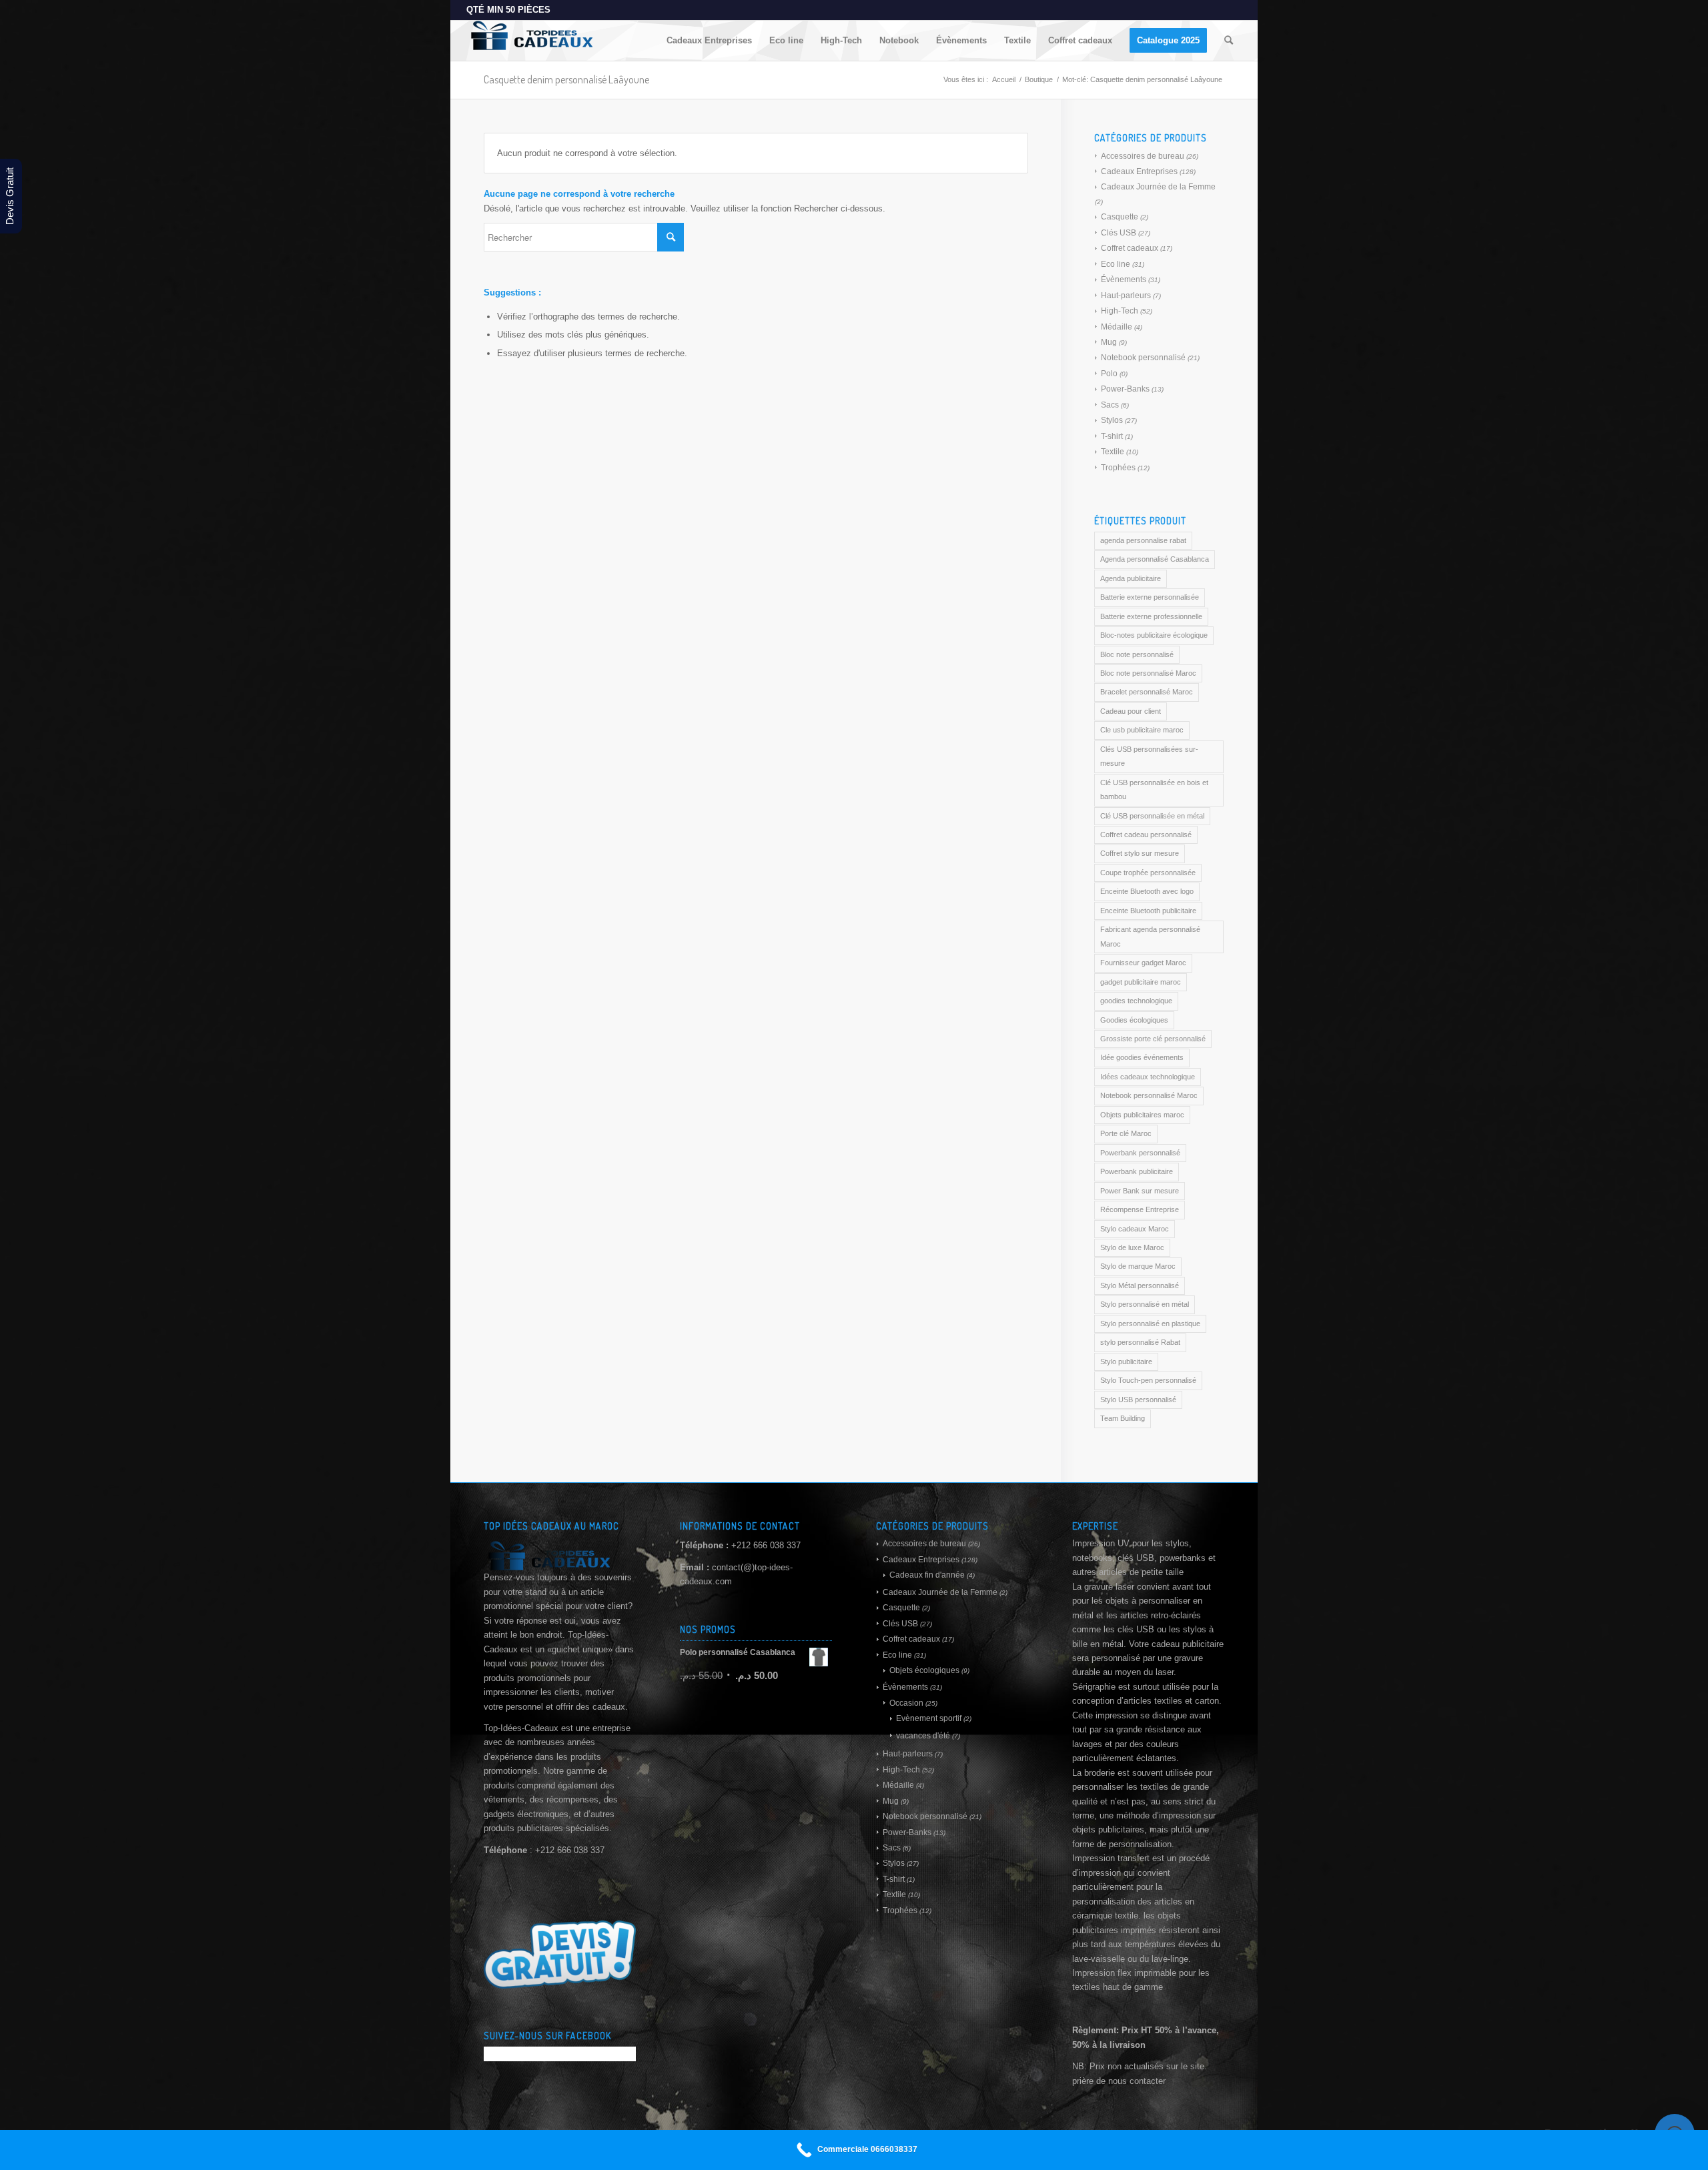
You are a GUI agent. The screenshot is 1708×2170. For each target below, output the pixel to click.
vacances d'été (923, 1736)
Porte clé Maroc (1126, 1133)
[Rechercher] (1229, 41)
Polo (1109, 374)
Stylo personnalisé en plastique (1150, 1323)
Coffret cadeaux (1130, 248)
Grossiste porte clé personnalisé (1153, 1039)
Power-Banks (1125, 389)
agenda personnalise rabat (1143, 540)
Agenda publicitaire (1131, 578)
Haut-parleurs (1126, 296)
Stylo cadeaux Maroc (1135, 1229)
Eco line (1116, 264)
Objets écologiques (924, 1670)
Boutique (1039, 79)
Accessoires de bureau (1143, 156)
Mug (1109, 342)
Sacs (1110, 405)
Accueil (1004, 79)
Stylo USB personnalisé (1138, 1400)
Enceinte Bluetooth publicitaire (1148, 911)
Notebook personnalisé (1143, 358)
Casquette (1120, 217)
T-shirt (1112, 436)
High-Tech (1120, 311)
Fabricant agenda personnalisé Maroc (1150, 936)
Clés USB (1119, 233)
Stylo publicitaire (1126, 1362)
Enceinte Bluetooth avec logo (1147, 891)
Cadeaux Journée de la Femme (1158, 187)
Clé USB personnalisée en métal (1152, 816)
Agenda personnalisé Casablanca (1155, 559)
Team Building (1123, 1418)
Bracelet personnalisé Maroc (1147, 692)
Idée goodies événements (1142, 1057)
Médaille (1117, 327)
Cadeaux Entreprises (1139, 171)
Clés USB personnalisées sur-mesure (1149, 756)
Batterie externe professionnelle (1151, 616)
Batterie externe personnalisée (1150, 597)
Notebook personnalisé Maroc (1149, 1095)
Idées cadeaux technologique (1148, 1077)
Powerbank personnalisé (1140, 1153)
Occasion (906, 1703)
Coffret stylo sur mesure (1140, 853)
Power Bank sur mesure (1140, 1191)
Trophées (1118, 468)
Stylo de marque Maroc (1138, 1266)
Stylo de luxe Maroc (1132, 1247)
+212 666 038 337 (766, 1545)
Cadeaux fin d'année (927, 1575)
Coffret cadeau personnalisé (1146, 835)
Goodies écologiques (1134, 1020)
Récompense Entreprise (1140, 1209)
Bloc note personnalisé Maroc (1148, 673)
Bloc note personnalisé (1137, 654)
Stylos (1112, 420)
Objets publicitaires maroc (1142, 1115)
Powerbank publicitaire (1137, 1171)
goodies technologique (1136, 1001)
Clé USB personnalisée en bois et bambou (1154, 789)
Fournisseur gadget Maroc (1143, 963)
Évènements (1124, 280)
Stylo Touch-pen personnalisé (1148, 1380)
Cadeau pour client (1131, 711)
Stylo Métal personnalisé (1140, 1285)
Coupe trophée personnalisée (1148, 873)
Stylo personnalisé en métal (1145, 1304)
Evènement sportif (929, 1718)
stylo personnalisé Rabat (1140, 1342)
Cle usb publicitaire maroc (1142, 730)
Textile (1113, 452)
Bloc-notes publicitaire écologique (1154, 635)
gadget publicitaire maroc (1141, 982)
